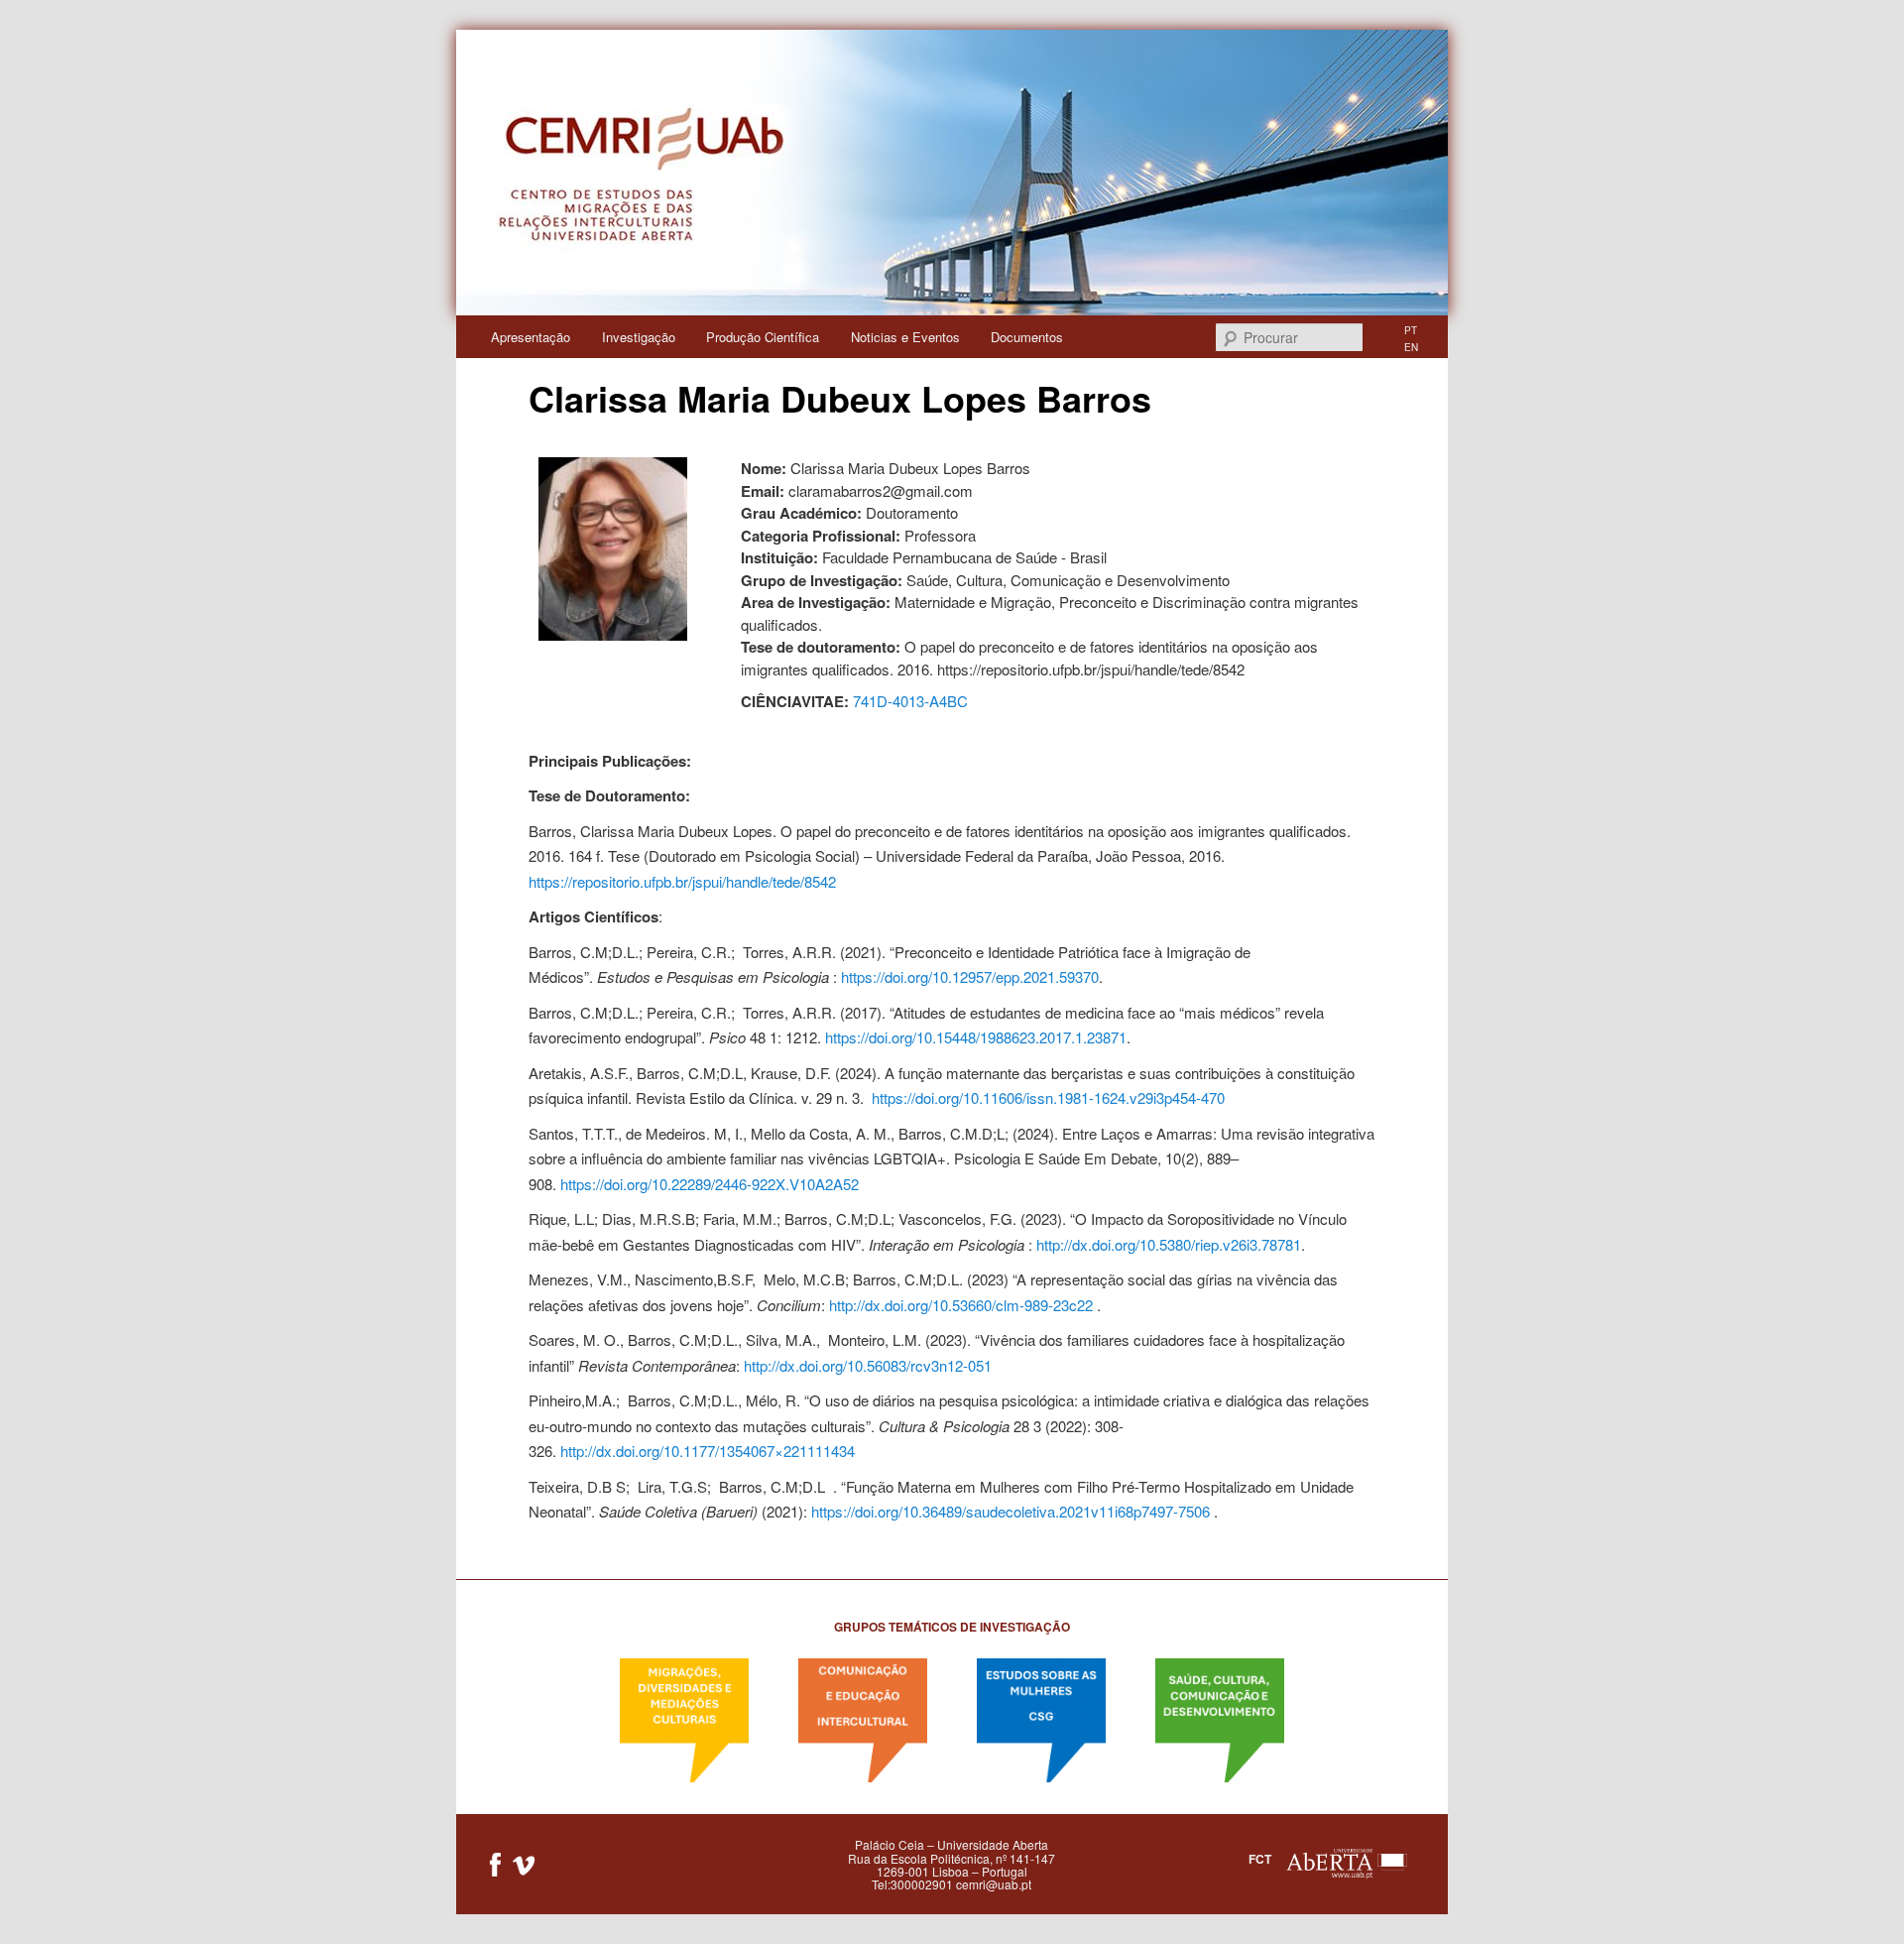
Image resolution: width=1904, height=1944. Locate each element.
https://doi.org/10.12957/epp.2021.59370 (970, 976)
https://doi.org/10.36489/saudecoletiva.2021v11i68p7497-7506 (1011, 1511)
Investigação (639, 337)
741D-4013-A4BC (910, 701)
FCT (1260, 1859)
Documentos (1027, 337)
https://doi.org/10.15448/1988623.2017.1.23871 (976, 1037)
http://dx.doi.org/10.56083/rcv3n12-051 (868, 1365)
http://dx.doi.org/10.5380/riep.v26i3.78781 (1169, 1244)
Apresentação (531, 337)
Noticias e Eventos (905, 337)
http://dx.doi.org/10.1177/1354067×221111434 (708, 1451)
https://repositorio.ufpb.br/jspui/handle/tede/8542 (682, 881)
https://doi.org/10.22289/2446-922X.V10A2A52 (710, 1184)
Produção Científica (763, 337)
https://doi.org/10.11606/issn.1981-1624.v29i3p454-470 (1048, 1097)
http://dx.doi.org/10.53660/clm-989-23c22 (961, 1305)
